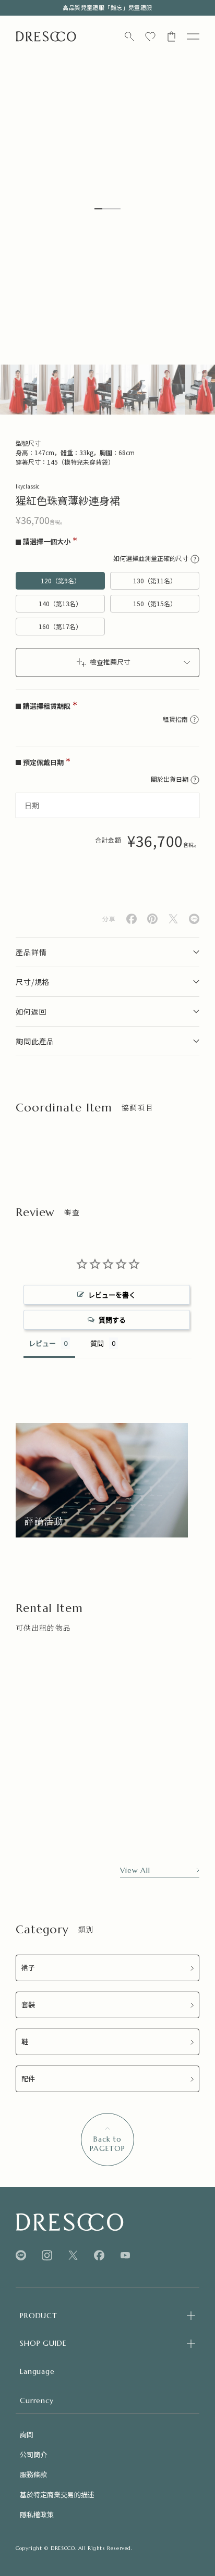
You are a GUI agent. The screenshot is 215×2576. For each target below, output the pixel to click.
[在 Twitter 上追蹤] (73, 2255)
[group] (102, 1480)
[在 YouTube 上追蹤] (125, 2255)
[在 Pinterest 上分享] (152, 919)
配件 (28, 2079)
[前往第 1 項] (19, 390)
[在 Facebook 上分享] (132, 919)
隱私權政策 (37, 2514)
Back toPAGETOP (107, 2144)
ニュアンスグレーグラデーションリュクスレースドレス (70, 1821)
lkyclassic (28, 486)
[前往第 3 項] (93, 390)
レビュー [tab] (42, 1343)
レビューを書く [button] (112, 1295)
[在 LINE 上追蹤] (21, 2255)
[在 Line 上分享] (194, 919)
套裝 (28, 2005)
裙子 (28, 1968)
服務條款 (33, 2474)
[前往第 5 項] (167, 390)
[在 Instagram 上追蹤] (47, 2255)
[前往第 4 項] (130, 390)
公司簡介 (33, 2454)
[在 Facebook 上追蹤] (99, 2255)
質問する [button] (112, 1320)
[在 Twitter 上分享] (173, 919)
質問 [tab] (97, 1343)
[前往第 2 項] (56, 390)
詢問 (27, 2435)
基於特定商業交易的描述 (57, 2494)
